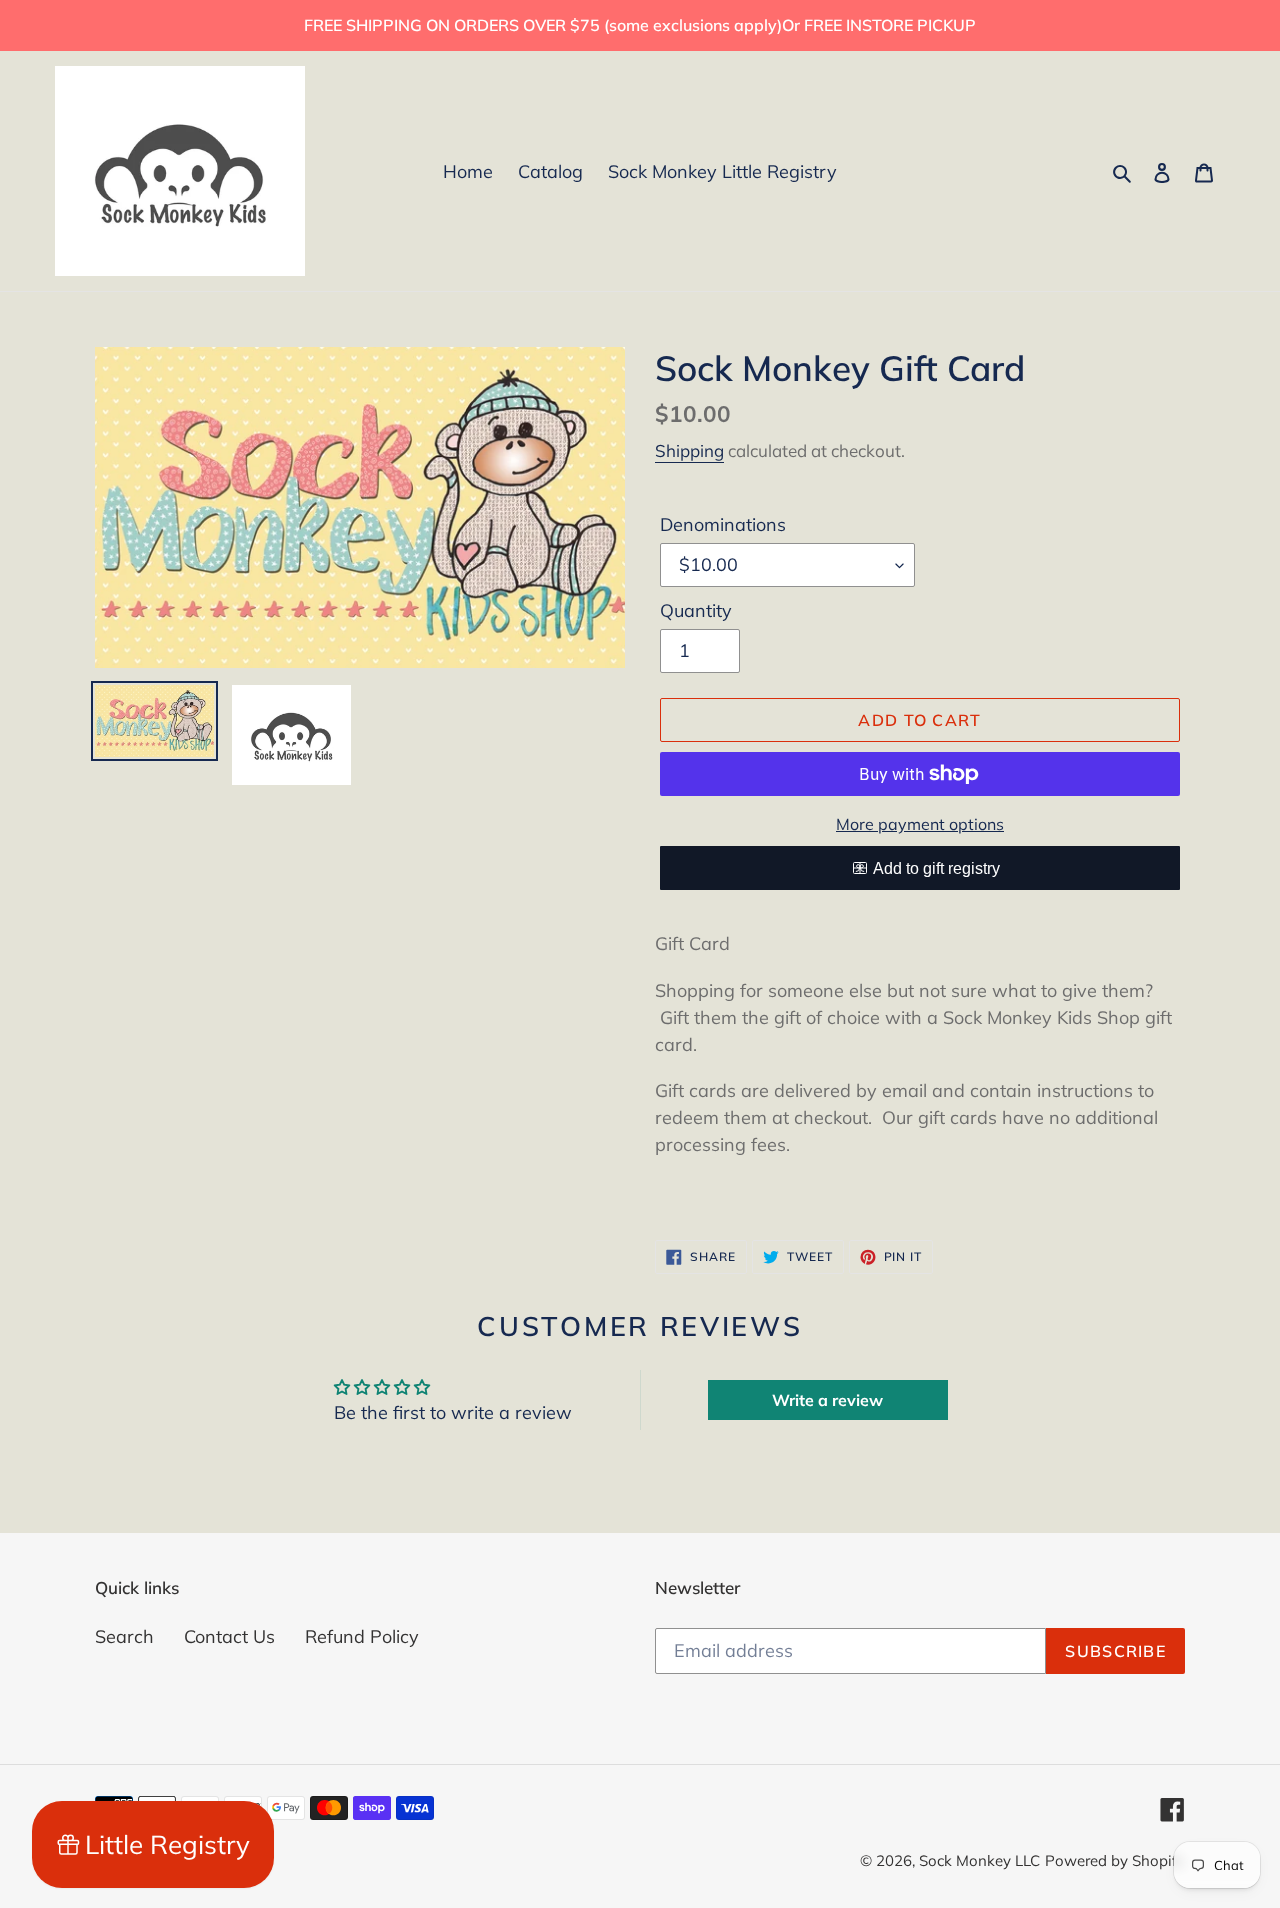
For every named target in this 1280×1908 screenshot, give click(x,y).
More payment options (920, 824)
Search (124, 1636)
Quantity (696, 610)
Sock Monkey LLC (979, 1860)
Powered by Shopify (1115, 1860)
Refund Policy (362, 1636)
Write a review (827, 1400)
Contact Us (229, 1636)
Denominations (723, 524)
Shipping (689, 450)
